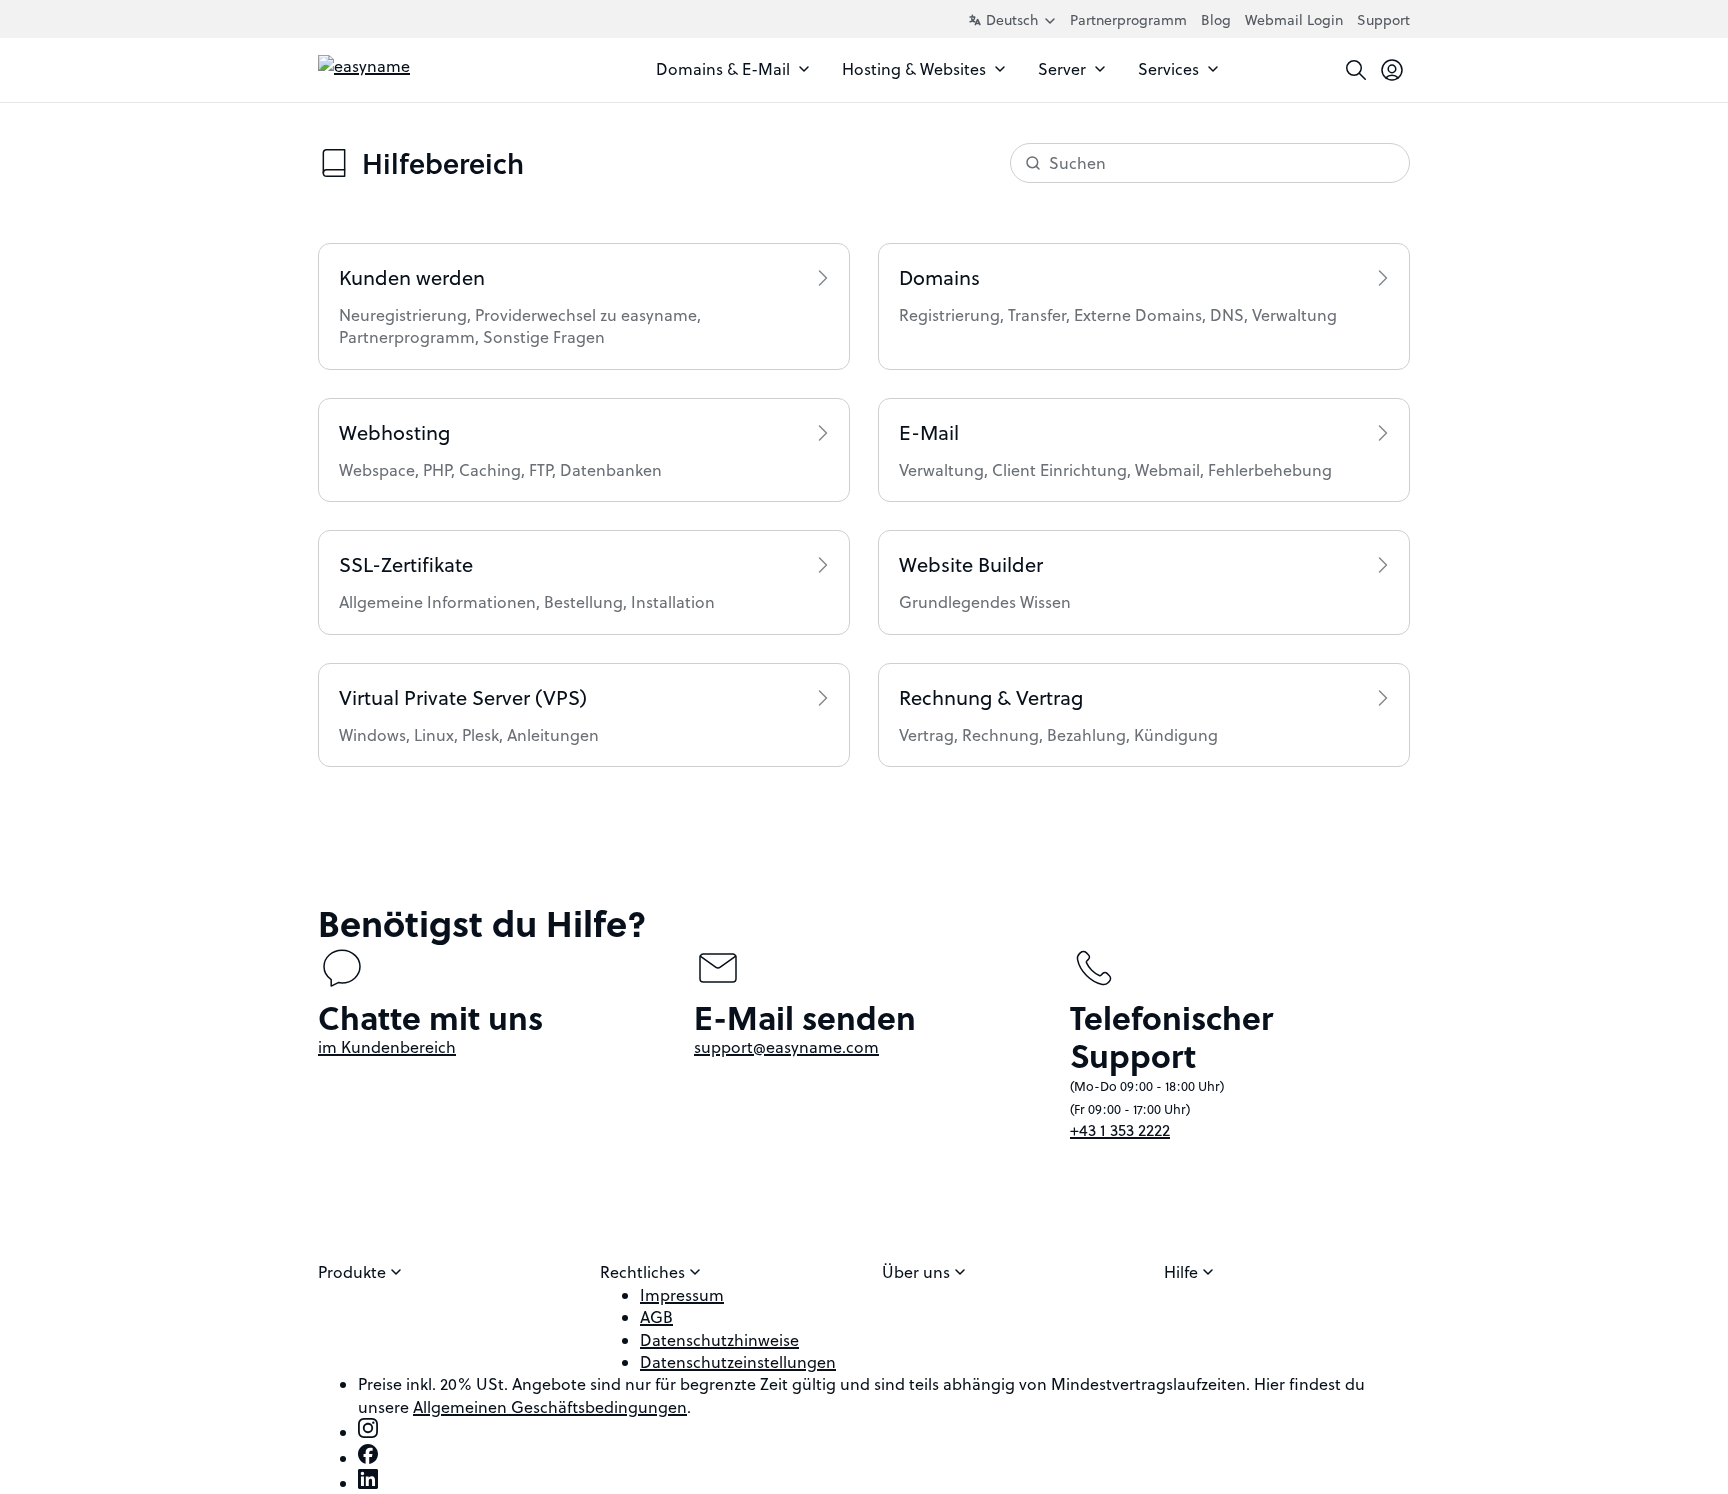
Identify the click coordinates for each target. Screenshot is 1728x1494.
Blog (1216, 20)
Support (1383, 20)
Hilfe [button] (1183, 1272)
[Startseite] (407, 70)
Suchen (1077, 163)
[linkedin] (368, 1483)
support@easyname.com (786, 1047)
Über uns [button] (918, 1272)
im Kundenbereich (387, 1047)
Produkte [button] (354, 1272)
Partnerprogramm (1128, 20)
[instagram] (368, 1432)
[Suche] (1356, 70)
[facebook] (368, 1458)
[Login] (1392, 70)
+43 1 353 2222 (1120, 1130)
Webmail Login (1294, 20)
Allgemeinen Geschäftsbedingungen (550, 1407)
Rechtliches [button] (644, 1272)
